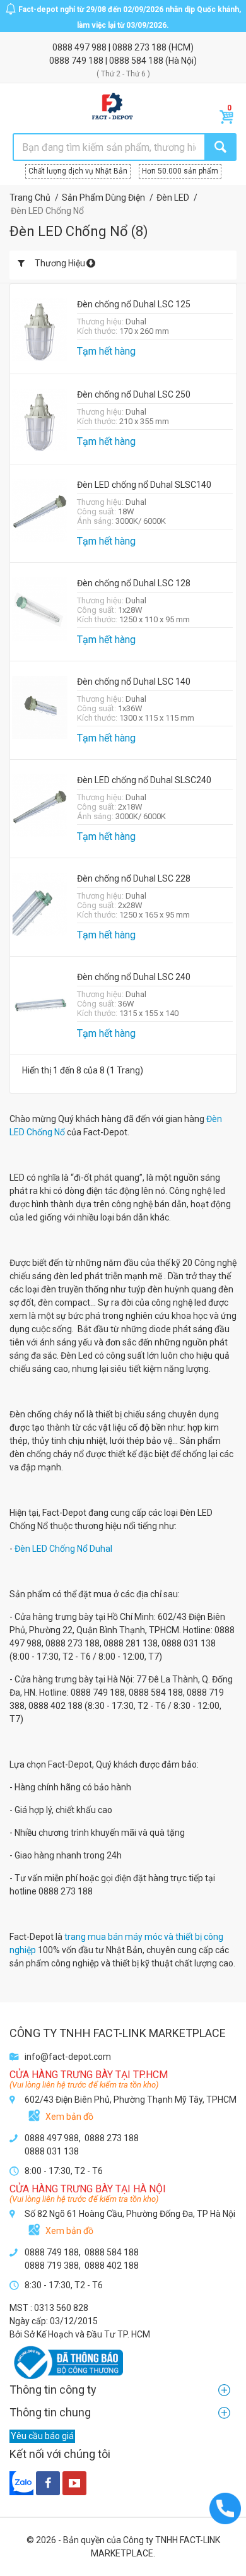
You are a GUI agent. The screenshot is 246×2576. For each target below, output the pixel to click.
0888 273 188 (140, 47)
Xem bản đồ (69, 2117)
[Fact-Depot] (112, 107)
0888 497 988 (80, 47)
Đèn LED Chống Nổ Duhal (64, 1549)
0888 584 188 (137, 61)
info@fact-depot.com (68, 2057)
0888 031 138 (52, 2151)
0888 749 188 (77, 61)
